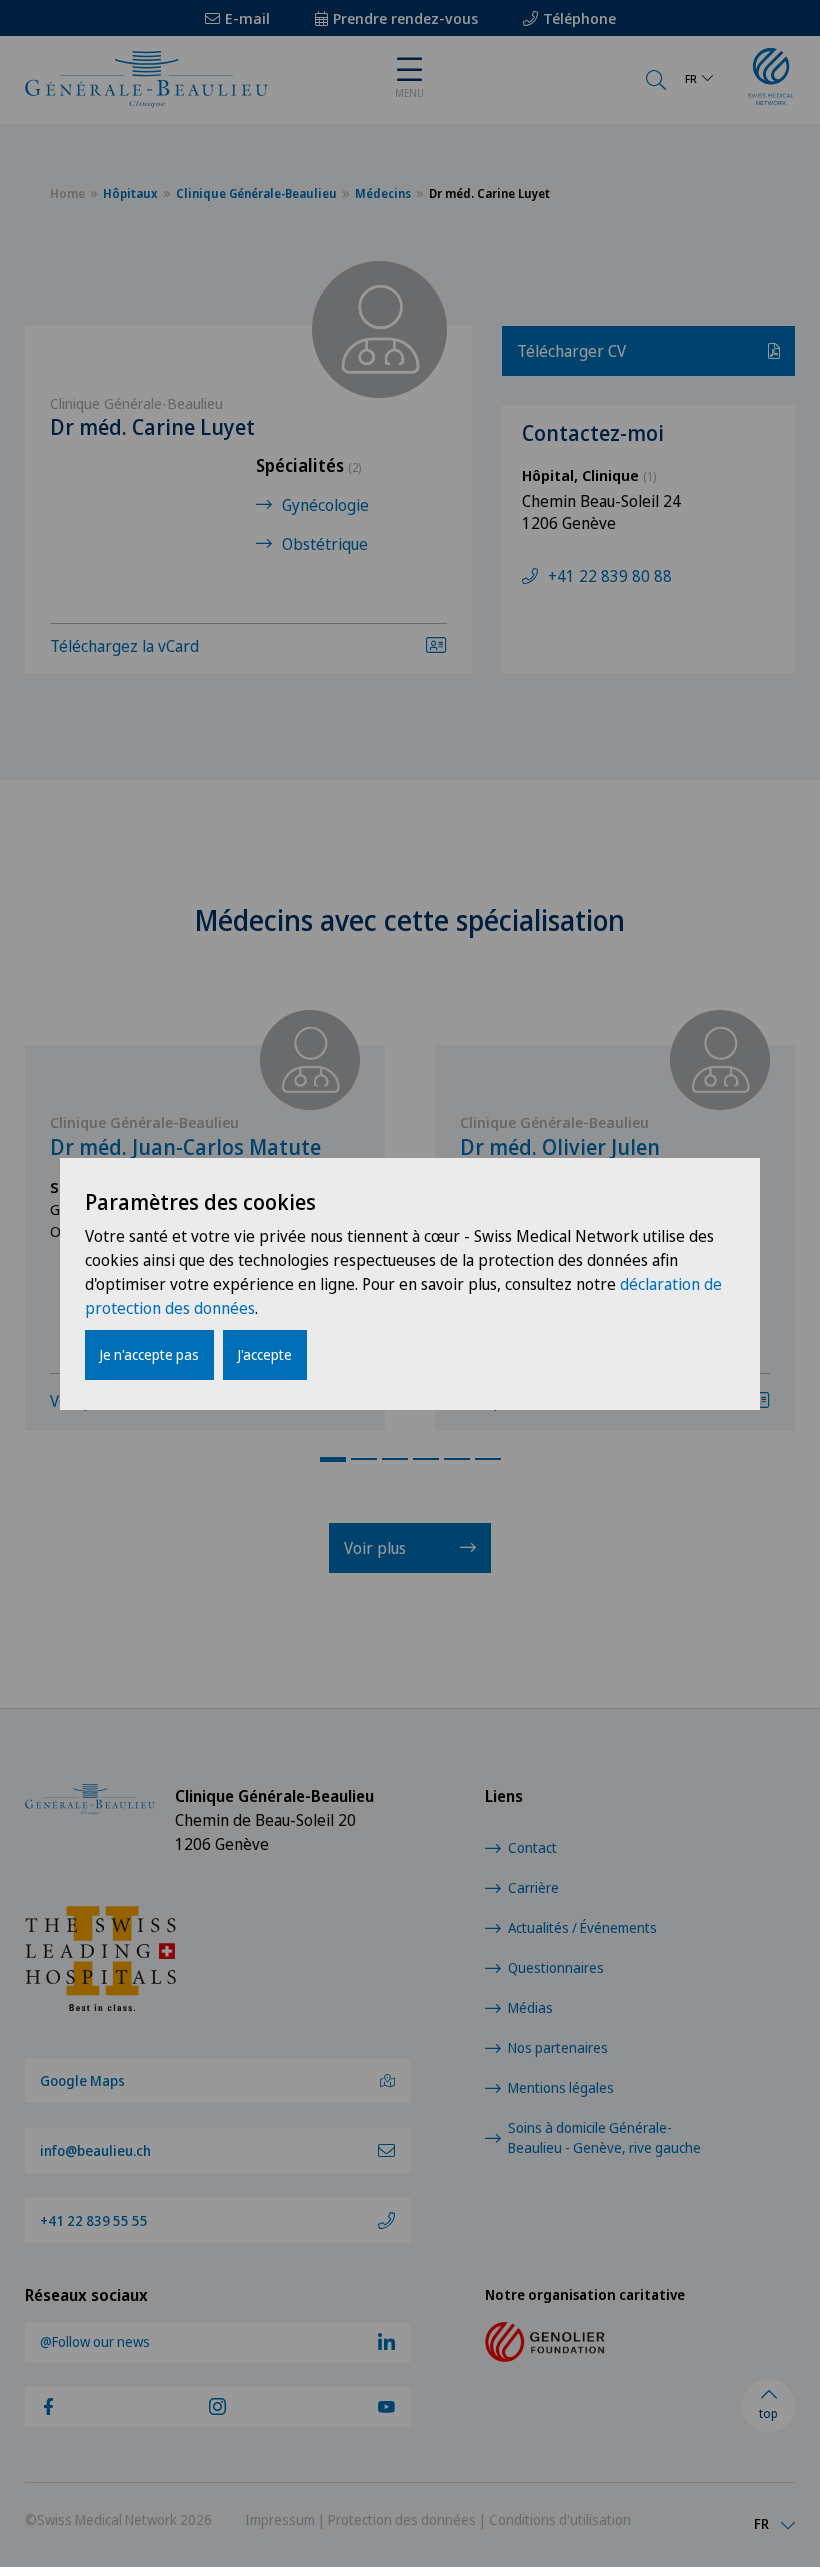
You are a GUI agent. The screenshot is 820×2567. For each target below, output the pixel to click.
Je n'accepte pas (149, 1354)
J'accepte (265, 1354)
